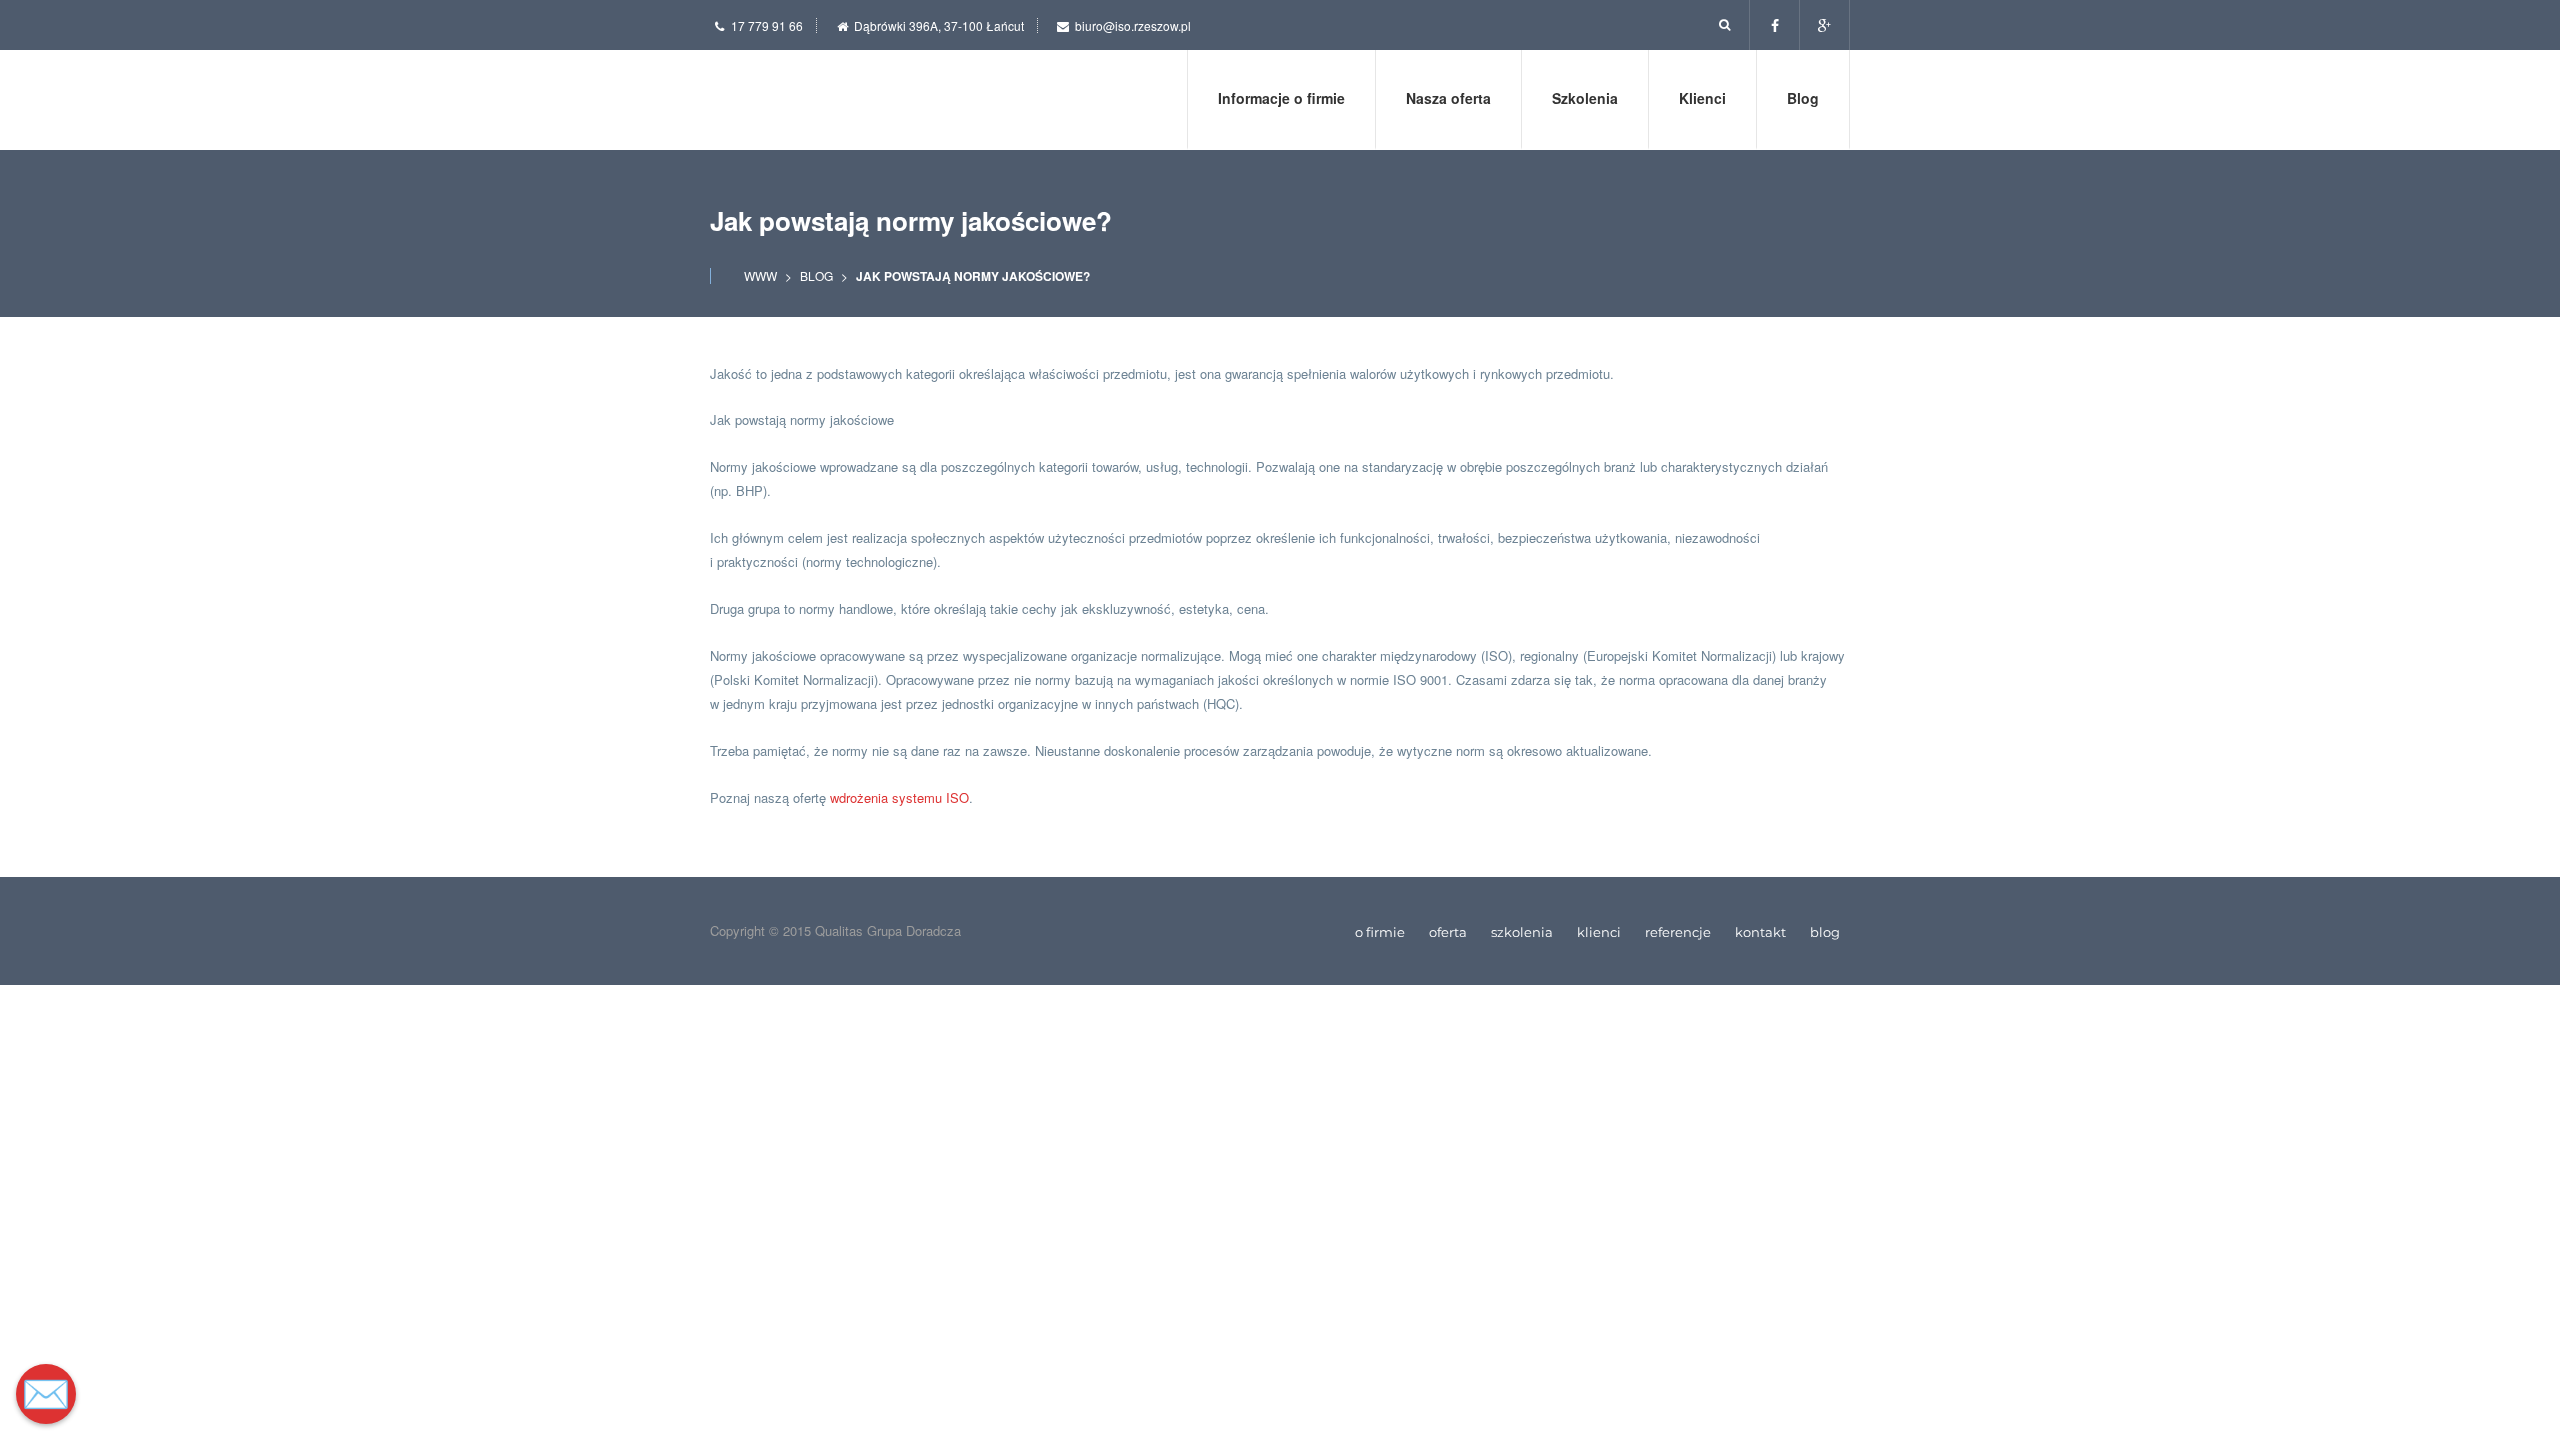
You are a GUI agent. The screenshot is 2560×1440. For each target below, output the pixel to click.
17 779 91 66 (767, 25)
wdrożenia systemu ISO (899, 797)
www (760, 275)
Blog (816, 275)
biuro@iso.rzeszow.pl (1133, 25)
